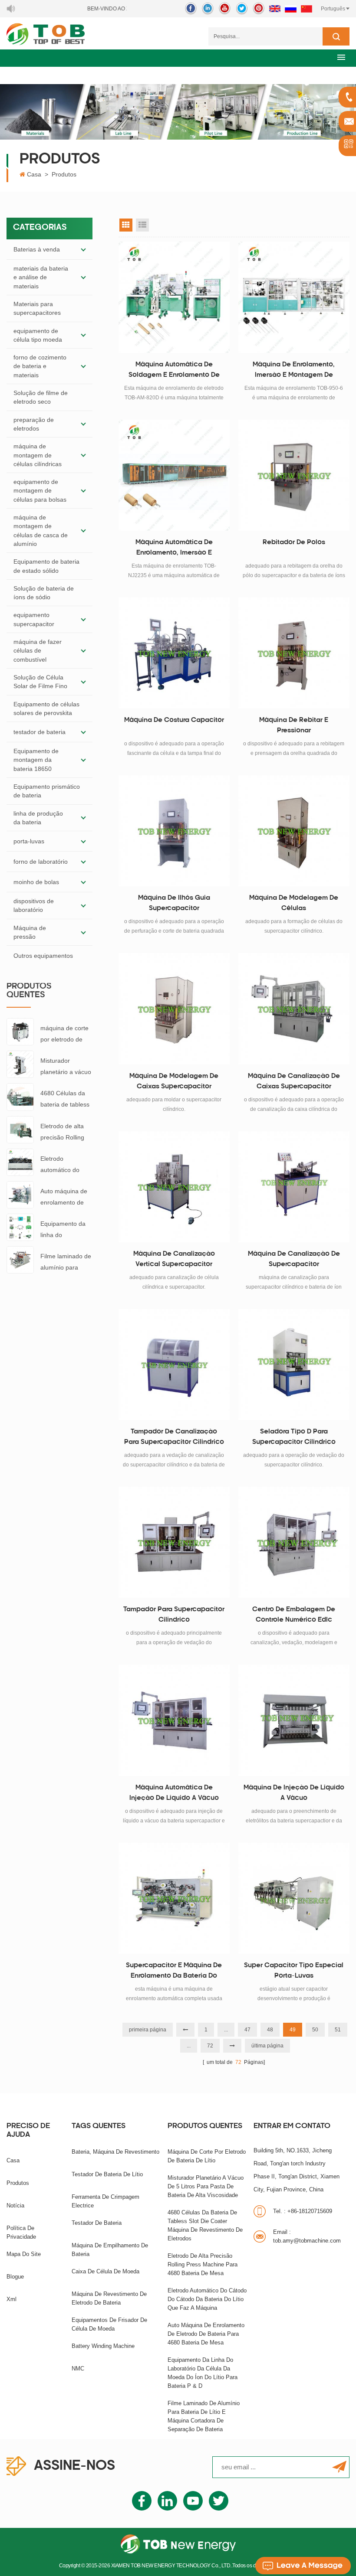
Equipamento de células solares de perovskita (46, 708)
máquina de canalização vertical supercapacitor (174, 1259)
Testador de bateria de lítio (107, 2174)
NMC (78, 2369)
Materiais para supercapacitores (37, 308)
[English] (275, 9)
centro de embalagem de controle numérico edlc (294, 1615)
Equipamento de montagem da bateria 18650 (36, 760)
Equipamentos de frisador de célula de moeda (109, 2324)
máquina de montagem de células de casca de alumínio (41, 531)
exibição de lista (142, 225)
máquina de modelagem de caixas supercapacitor (174, 1082)
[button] (341, 57)
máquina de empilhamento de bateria (110, 2250)
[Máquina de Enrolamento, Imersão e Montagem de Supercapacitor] (294, 297)
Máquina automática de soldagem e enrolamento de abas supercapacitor (174, 371)
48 (270, 2030)
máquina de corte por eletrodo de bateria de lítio (64, 1035)
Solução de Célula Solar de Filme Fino (40, 682)
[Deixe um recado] (303, 2566)
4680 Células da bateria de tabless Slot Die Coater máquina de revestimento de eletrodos (65, 1100)
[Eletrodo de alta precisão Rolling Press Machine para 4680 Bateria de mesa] (20, 1129)
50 (315, 2030)
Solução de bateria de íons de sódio (44, 593)
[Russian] (291, 9)
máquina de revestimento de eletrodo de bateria (109, 2298)
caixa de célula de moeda (105, 2271)
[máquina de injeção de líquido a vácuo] (294, 1720)
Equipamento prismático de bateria (47, 791)
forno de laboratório (41, 862)
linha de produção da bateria (38, 818)
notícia (15, 2205)
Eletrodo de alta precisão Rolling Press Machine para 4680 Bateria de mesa (65, 1133)
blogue (15, 2277)
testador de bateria (40, 732)
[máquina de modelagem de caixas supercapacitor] (174, 1009)
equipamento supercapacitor (34, 619)
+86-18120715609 (303, 2211)
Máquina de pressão (30, 932)
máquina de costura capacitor (174, 720)
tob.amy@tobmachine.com (307, 2236)
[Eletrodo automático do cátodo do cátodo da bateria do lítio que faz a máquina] (20, 1162)
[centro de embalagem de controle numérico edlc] (294, 1542)
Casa (34, 174)
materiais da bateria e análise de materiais (41, 277)
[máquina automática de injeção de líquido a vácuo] (174, 1720)
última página (267, 2046)
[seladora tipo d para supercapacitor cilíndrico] (294, 1365)
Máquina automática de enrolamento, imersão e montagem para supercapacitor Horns (174, 549)
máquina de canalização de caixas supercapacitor (294, 1082)
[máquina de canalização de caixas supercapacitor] (294, 1009)
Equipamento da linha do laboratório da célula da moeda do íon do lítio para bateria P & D (66, 1230)
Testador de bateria (97, 2223)
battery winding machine (103, 2346)
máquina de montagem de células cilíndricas (38, 455)
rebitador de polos (294, 543)
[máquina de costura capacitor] (174, 653)
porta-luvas (29, 841)
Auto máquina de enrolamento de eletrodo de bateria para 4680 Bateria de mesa (65, 1198)
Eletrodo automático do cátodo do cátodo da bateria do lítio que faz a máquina (66, 1165)
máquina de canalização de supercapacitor (294, 1259)
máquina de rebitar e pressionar (294, 726)
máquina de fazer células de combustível (38, 651)
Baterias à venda (37, 249)
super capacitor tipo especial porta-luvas (294, 1971)
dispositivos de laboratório (34, 905)
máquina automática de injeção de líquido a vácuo (174, 1793)
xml (12, 2299)
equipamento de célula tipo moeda (38, 335)
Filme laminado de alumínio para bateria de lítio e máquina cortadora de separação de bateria (66, 1263)
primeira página (148, 2030)
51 (338, 2030)
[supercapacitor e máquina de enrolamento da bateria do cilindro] (174, 1898)
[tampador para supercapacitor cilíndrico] (174, 1542)
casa (13, 2160)
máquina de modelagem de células (294, 903)
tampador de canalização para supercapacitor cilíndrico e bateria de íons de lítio (174, 1438)
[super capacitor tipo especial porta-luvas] (294, 1898)
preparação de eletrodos (34, 424)
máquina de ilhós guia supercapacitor (174, 903)
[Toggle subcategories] (83, 249)
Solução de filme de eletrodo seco (41, 397)
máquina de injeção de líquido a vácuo (294, 1793)
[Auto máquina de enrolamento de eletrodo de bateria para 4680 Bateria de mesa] (20, 1194)
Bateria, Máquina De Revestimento (115, 2152)
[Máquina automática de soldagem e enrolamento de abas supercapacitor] (174, 297)
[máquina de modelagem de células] (294, 831)
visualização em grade (126, 225)
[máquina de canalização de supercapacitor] (294, 1187)
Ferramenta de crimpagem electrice (105, 2201)
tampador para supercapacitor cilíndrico (174, 1615)
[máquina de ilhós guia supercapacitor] (174, 831)
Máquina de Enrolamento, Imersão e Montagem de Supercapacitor (294, 371)
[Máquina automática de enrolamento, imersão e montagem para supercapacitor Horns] (174, 475)
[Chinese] (307, 9)
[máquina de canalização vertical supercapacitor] (174, 1187)
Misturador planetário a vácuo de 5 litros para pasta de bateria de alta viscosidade (66, 1067)
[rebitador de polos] (294, 475)
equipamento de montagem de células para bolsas (40, 491)
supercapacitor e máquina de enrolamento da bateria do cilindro (174, 1972)
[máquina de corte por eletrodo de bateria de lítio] (20, 1031)
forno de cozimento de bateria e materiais (40, 366)
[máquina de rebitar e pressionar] (294, 653)
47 (247, 2030)
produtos (18, 2183)
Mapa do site (24, 2254)
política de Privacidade (21, 2232)
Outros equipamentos (43, 956)
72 (210, 2046)
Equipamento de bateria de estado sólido (46, 566)
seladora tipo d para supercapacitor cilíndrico (294, 1437)
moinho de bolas (36, 882)
